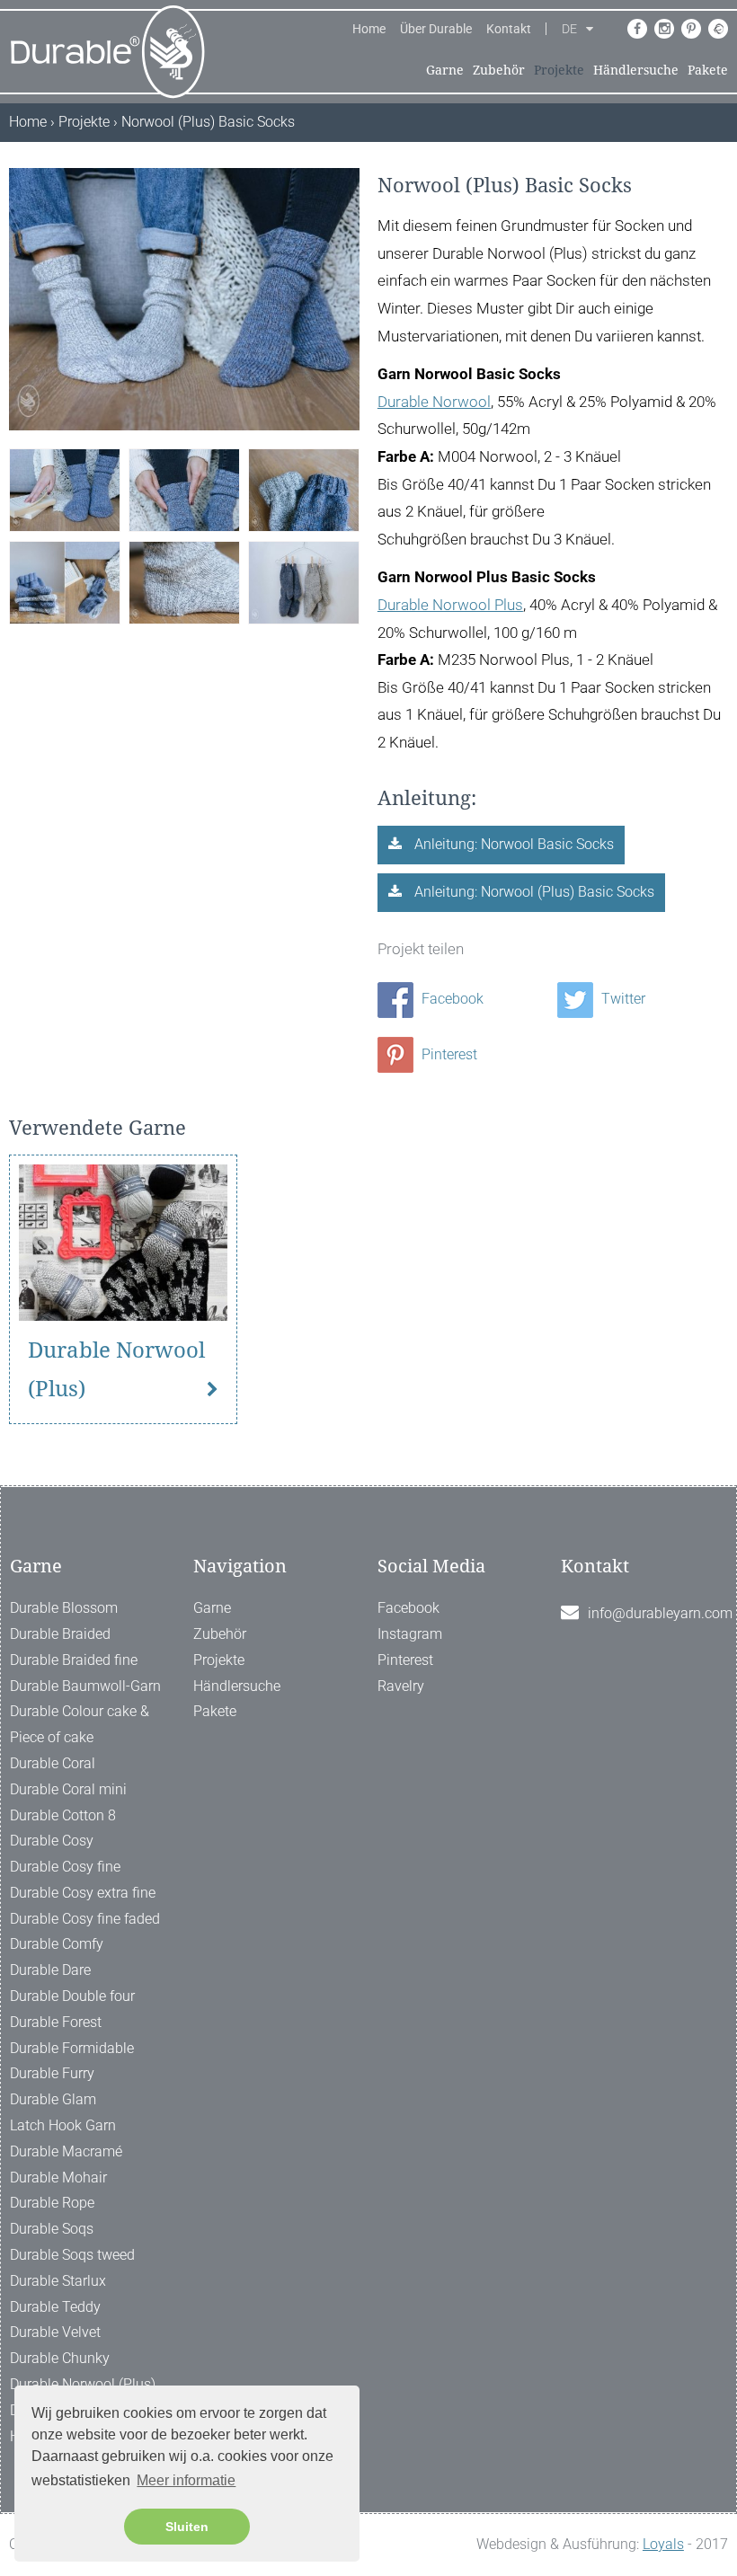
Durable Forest (56, 2022)
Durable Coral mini (68, 1789)
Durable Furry (52, 2073)
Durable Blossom (64, 1608)
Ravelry (401, 1686)
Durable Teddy (55, 2307)
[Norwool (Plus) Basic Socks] (65, 489)
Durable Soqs (52, 2229)
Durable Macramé (66, 2151)
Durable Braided (60, 1634)
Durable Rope (52, 2203)
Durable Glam (53, 2099)
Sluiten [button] (187, 2527)
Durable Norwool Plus (450, 605)
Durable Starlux (58, 2281)
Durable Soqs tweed (72, 2255)
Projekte (559, 70)
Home (369, 29)
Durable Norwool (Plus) (116, 1370)
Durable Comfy (57, 1944)
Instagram (410, 1634)
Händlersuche (636, 70)
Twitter (622, 999)
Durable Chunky (60, 2358)
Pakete (708, 70)
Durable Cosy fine (65, 1867)
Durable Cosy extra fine (83, 1893)
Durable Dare (50, 1970)
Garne (445, 70)
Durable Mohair (58, 2178)
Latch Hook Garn (63, 2125)
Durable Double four (72, 1996)
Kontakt (509, 29)
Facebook (451, 999)
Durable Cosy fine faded (85, 1919)
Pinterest (448, 1054)
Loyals (663, 2544)
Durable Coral (53, 1763)
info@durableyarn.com (660, 1613)
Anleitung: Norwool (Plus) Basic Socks (533, 892)
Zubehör (499, 70)
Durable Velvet (55, 2332)
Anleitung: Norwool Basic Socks (512, 844)
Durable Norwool (434, 402)
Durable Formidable (72, 2048)
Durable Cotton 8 (63, 1815)
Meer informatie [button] (186, 2480)
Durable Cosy (52, 1841)
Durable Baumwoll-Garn (85, 1686)
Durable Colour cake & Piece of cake (80, 1724)
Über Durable (436, 29)
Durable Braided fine (74, 1660)
